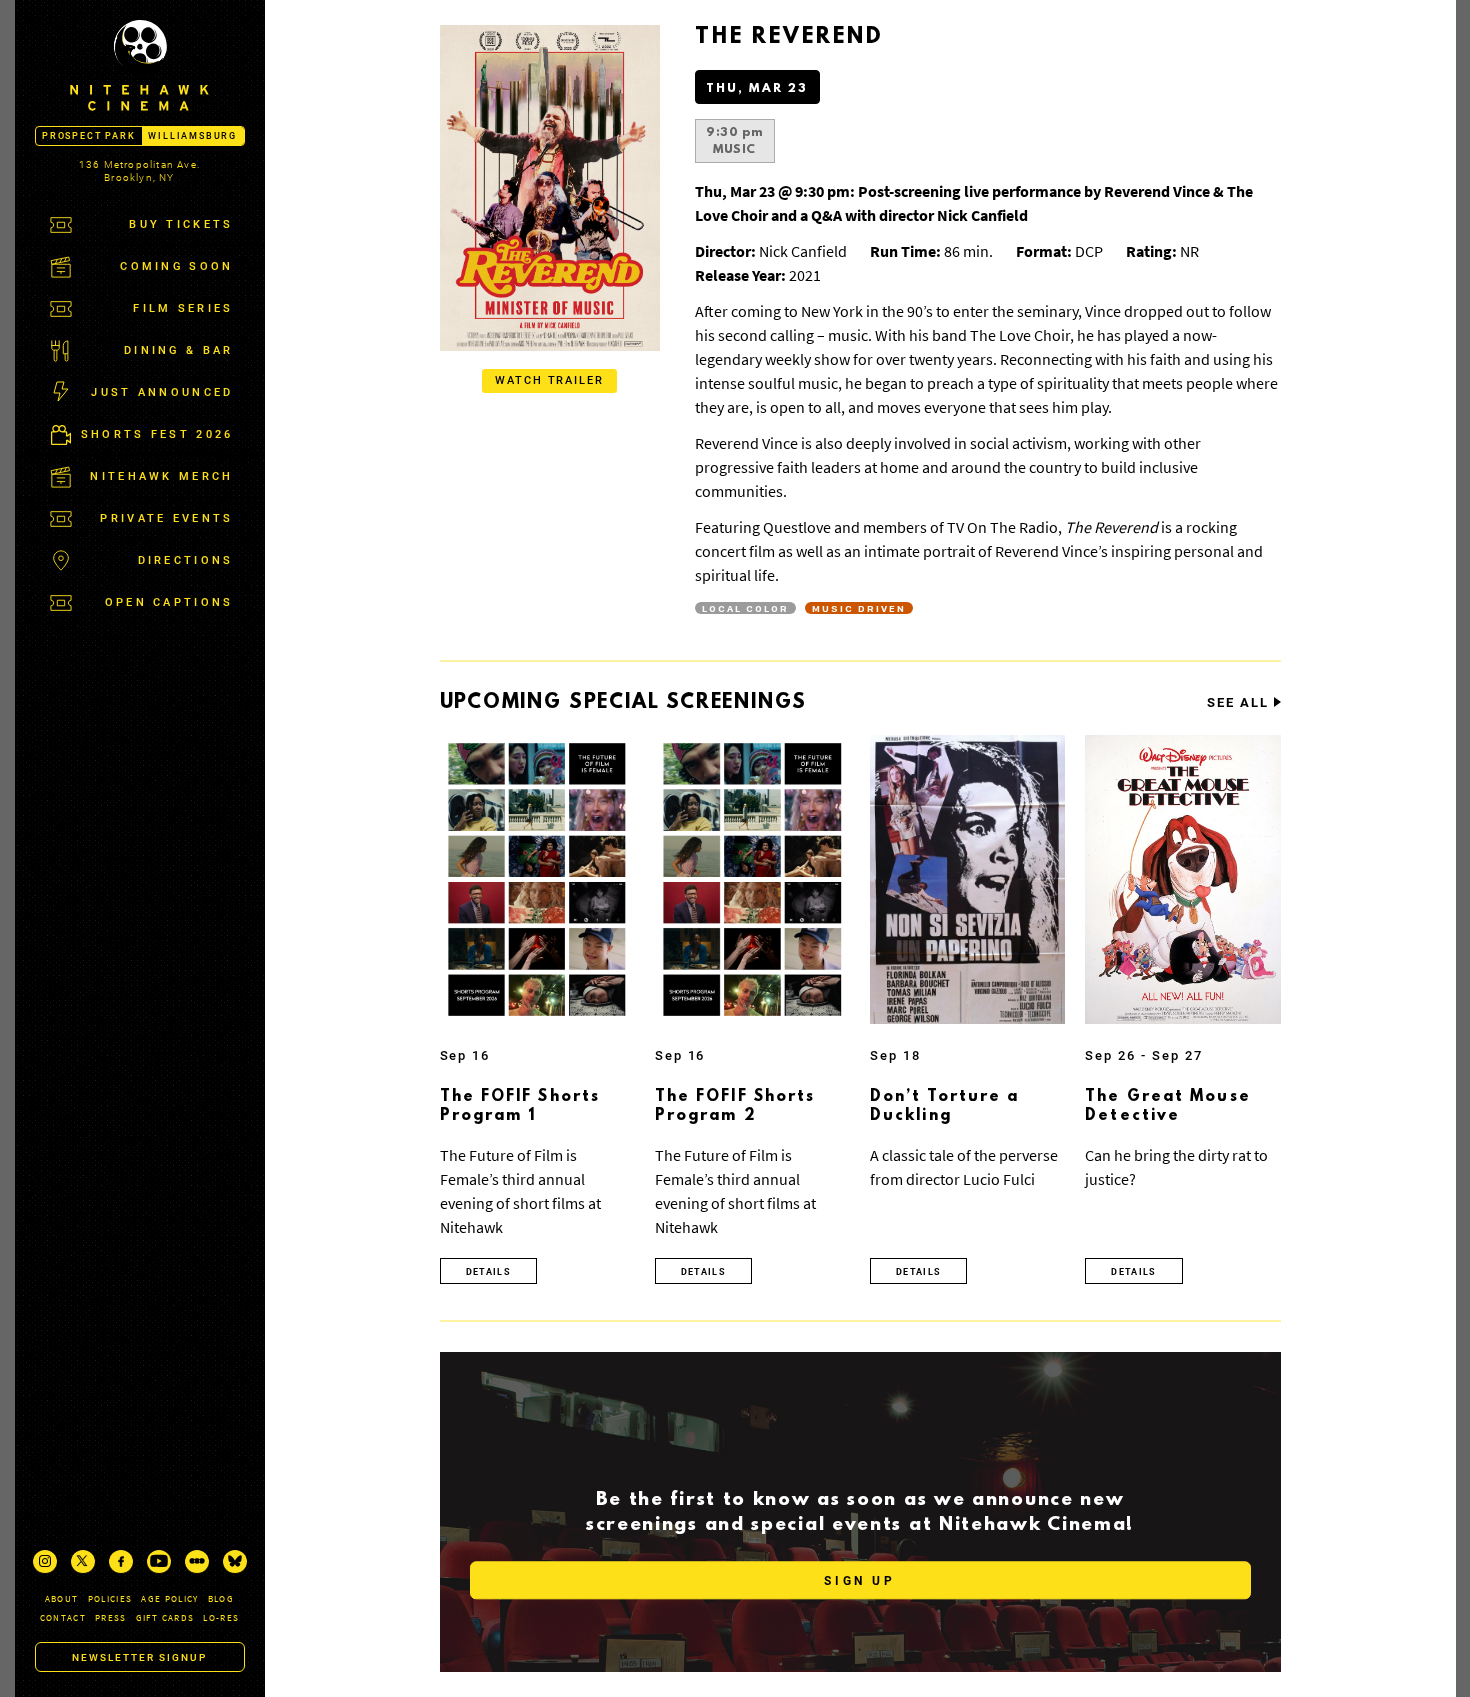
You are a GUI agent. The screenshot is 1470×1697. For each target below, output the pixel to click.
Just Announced (162, 392)
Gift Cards (165, 1617)
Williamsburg (192, 136)
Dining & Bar (179, 350)
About (62, 1598)
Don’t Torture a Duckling (945, 1107)
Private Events (166, 518)
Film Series (183, 308)
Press (111, 1617)
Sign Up (859, 1581)
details (488, 1272)
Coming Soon (176, 266)
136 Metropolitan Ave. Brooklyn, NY (139, 171)
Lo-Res (221, 1617)
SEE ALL (1238, 703)
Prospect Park (88, 136)
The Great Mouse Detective (1168, 1107)
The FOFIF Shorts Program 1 (520, 1107)
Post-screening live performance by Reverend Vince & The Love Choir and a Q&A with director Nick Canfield (974, 203)
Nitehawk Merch (161, 476)
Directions (186, 560)
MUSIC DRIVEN (859, 608)
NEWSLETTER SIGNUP (139, 1657)
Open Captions (169, 602)
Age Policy (170, 1598)
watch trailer (550, 380)
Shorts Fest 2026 (157, 434)
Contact (63, 1617)
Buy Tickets (181, 224)
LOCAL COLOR (745, 608)
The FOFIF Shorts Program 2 (735, 1107)
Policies (110, 1598)
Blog (221, 1598)
